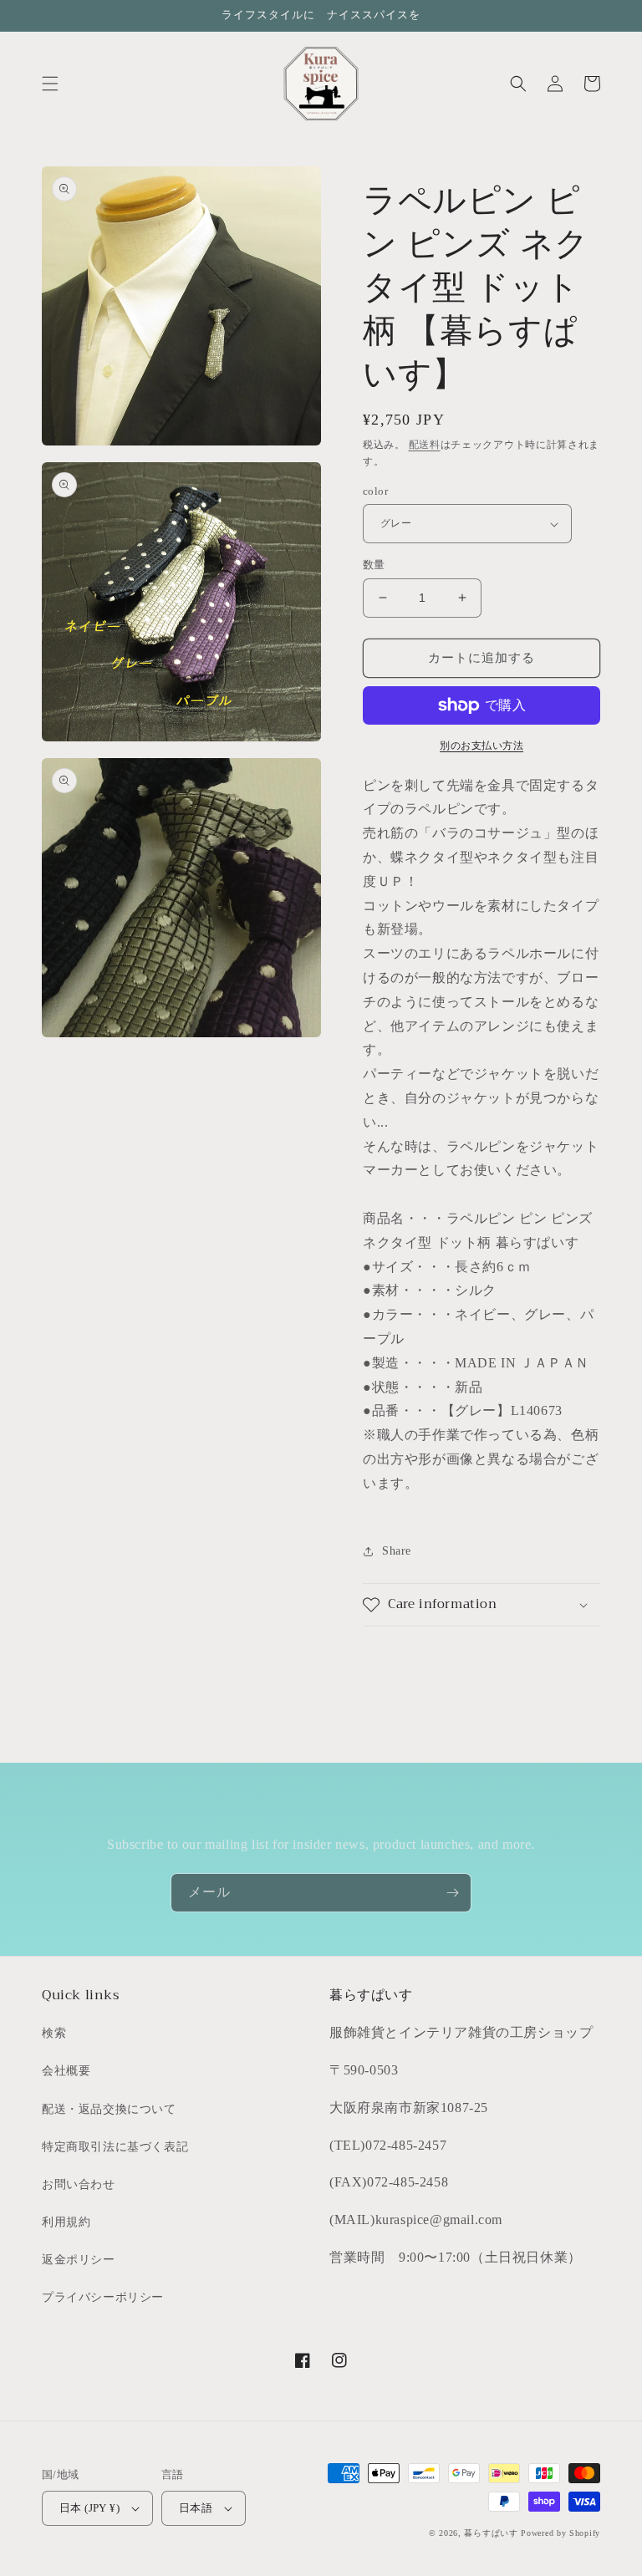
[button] (50, 84)
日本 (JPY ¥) (89, 2508)
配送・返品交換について (109, 2109)
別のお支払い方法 (481, 746)
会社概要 (66, 2071)
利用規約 (66, 2222)
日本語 (196, 2508)
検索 (54, 2033)
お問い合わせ (79, 2184)
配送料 (425, 445)
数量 (374, 565)
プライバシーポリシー (103, 2297)
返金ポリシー (79, 2260)
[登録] (452, 1893)
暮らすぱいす (491, 2533)
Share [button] (397, 1551)
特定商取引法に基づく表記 (115, 2147)
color (375, 491)
